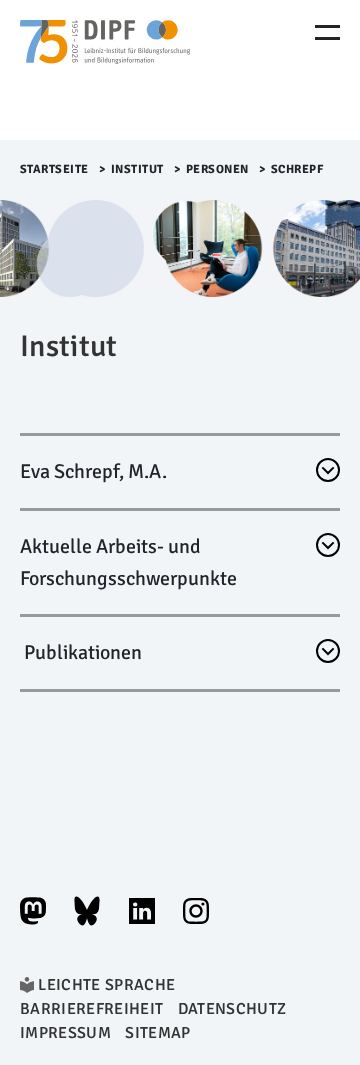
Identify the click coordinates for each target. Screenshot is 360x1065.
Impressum (65, 1033)
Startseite (54, 169)
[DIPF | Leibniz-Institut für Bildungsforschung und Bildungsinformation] (105, 70)
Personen (217, 169)
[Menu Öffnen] (327, 32)
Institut (137, 169)
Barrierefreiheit (91, 1009)
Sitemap (157, 1033)
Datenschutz (232, 1009)
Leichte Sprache (106, 985)
